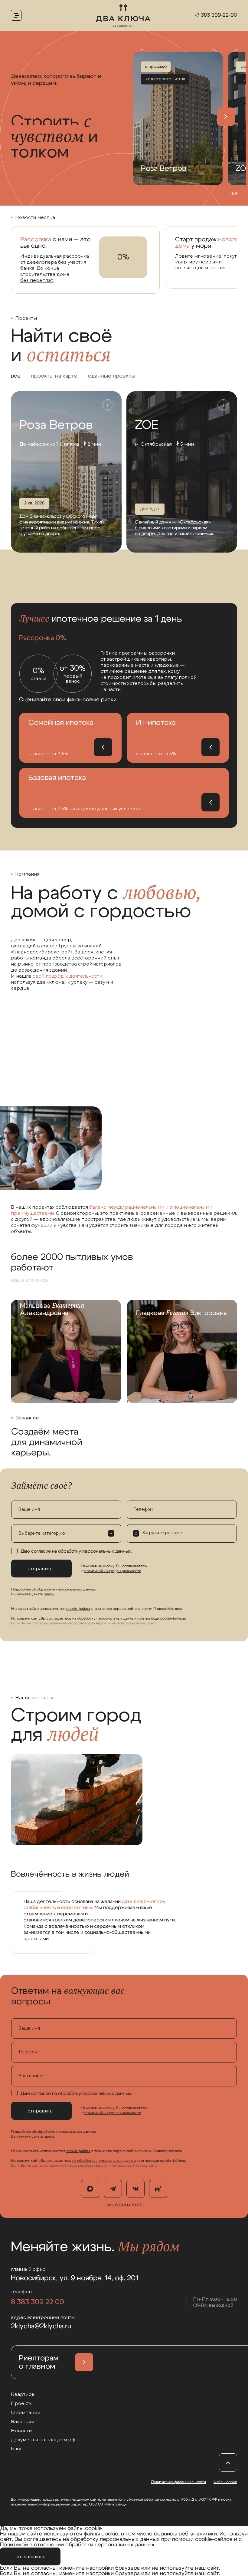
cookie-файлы (78, 1609)
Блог (17, 2449)
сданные (112, 376)
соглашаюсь (30, 2556)
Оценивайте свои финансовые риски (68, 700)
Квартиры (23, 2394)
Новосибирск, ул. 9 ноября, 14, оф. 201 (75, 2278)
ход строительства (165, 79)
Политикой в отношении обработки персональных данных (77, 2545)
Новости (21, 2431)
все (16, 376)
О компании (26, 2412)
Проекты (22, 2403)
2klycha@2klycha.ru (41, 2326)
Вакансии (23, 2421)
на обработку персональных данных (104, 1618)
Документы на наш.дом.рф (43, 2440)
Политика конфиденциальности (179, 2482)
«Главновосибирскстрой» (42, 952)
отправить (40, 1569)
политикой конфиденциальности (113, 1571)
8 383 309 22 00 (38, 2302)
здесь (49, 1594)
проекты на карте (54, 376)
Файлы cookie (225, 2482)
